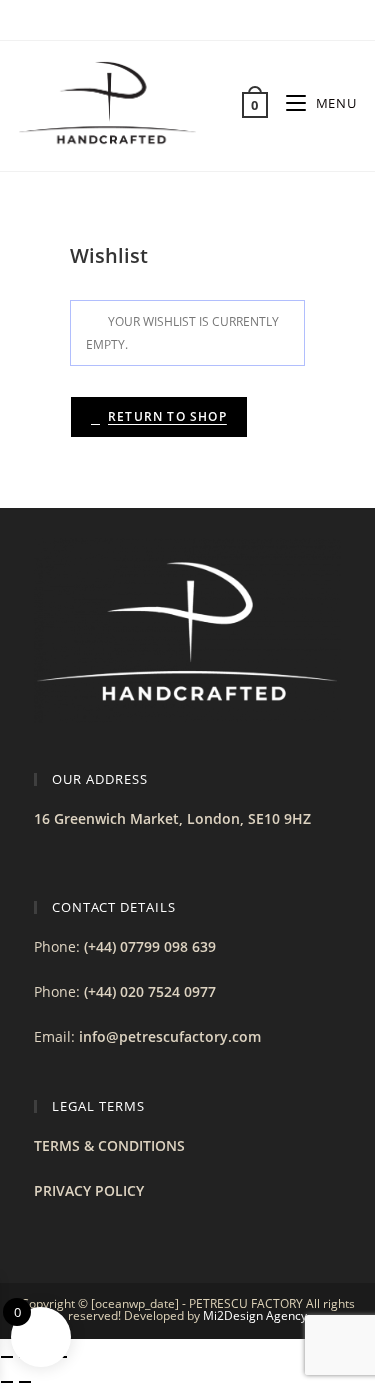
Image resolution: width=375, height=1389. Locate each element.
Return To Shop (167, 416)
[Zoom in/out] (7, 1357)
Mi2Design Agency (255, 1315)
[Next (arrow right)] (25, 1382)
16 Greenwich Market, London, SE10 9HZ (172, 818)
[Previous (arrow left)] (7, 1382)
